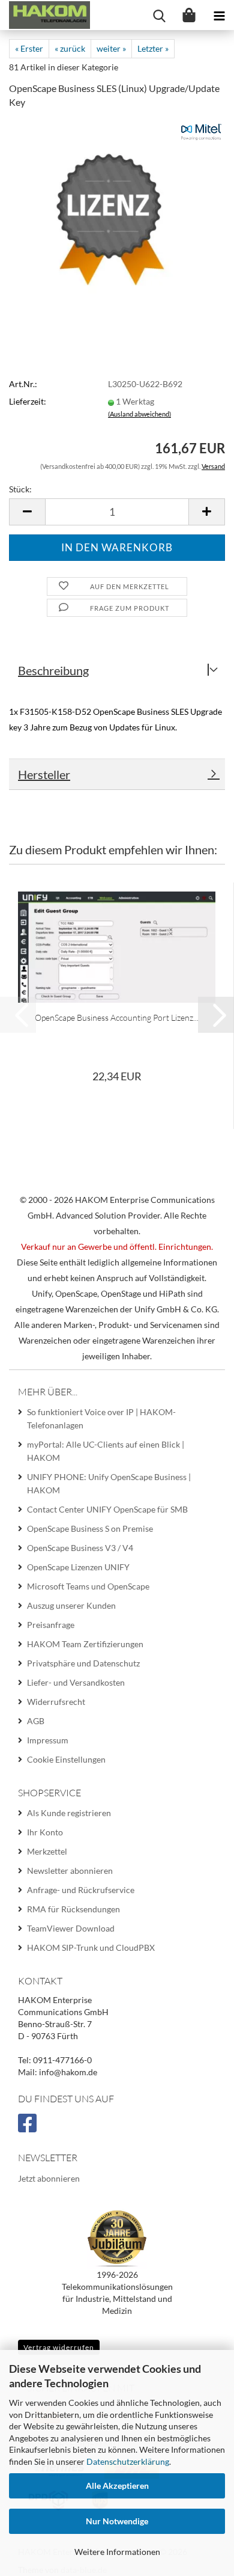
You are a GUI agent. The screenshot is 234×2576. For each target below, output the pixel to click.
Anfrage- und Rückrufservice (81, 1890)
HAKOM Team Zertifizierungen (85, 1644)
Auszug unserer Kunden (71, 1605)
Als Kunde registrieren (69, 1813)
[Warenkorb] (189, 15)
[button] (27, 512)
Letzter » (153, 48)
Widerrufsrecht (56, 1702)
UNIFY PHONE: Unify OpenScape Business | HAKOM (109, 1483)
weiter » (111, 48)
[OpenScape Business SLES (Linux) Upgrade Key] (117, 209)
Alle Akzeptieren (117, 2486)
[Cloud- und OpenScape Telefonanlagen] (45, 15)
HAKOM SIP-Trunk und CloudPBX (91, 1947)
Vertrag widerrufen (59, 2347)
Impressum (48, 1740)
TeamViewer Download (71, 1928)
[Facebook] (29, 2128)
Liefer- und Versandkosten (76, 1682)
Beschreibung (53, 670)
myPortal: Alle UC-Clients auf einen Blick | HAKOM (106, 1451)
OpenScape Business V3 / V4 (80, 1548)
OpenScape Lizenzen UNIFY (78, 1567)
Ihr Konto (45, 1832)
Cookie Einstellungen (66, 1759)
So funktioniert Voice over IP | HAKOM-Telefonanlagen (101, 1418)
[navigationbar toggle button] (219, 15)
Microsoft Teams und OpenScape (88, 1586)
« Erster (29, 48)
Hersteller (44, 774)
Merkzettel (47, 1851)
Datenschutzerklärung (128, 2461)
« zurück (70, 48)
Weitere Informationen (117, 2552)
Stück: (20, 489)
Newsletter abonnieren (70, 1871)
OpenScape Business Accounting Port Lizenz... (117, 1017)
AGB (36, 1721)
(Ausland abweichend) (139, 414)
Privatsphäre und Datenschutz (83, 1663)
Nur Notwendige (117, 2521)
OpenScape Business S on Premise (90, 1528)
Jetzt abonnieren (49, 2178)
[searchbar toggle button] (159, 15)
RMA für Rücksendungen (73, 1909)
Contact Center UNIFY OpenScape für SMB (107, 1509)
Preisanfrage (51, 1625)
